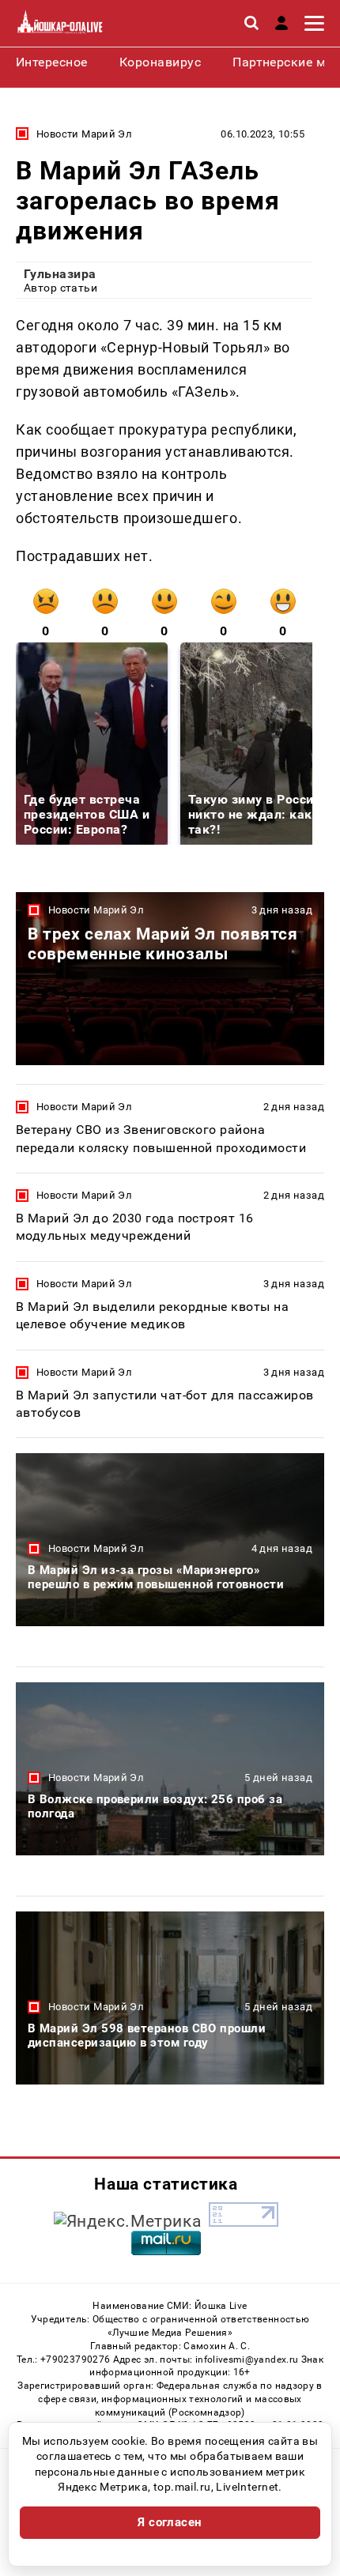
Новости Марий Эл (84, 134)
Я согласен (170, 2522)
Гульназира (60, 274)
